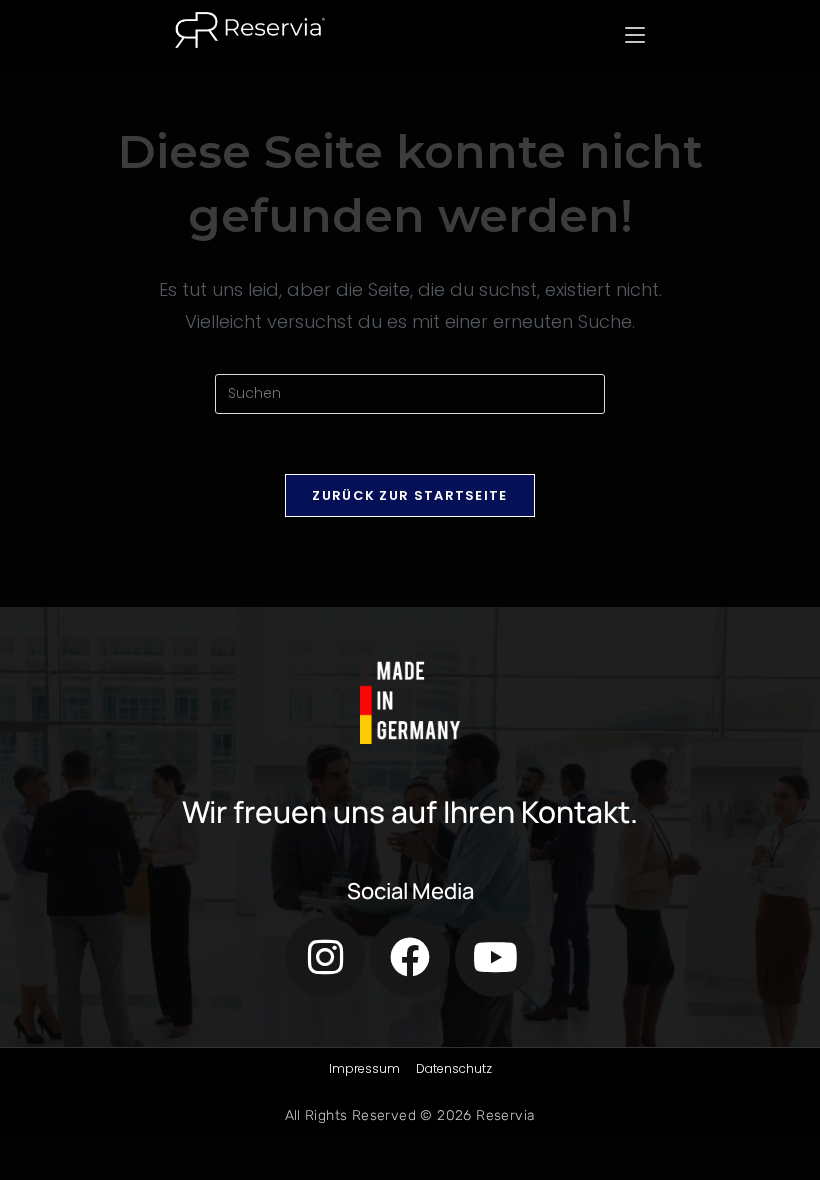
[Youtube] (495, 957)
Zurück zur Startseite (409, 495)
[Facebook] (410, 957)
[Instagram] (325, 957)
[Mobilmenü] (635, 35)
